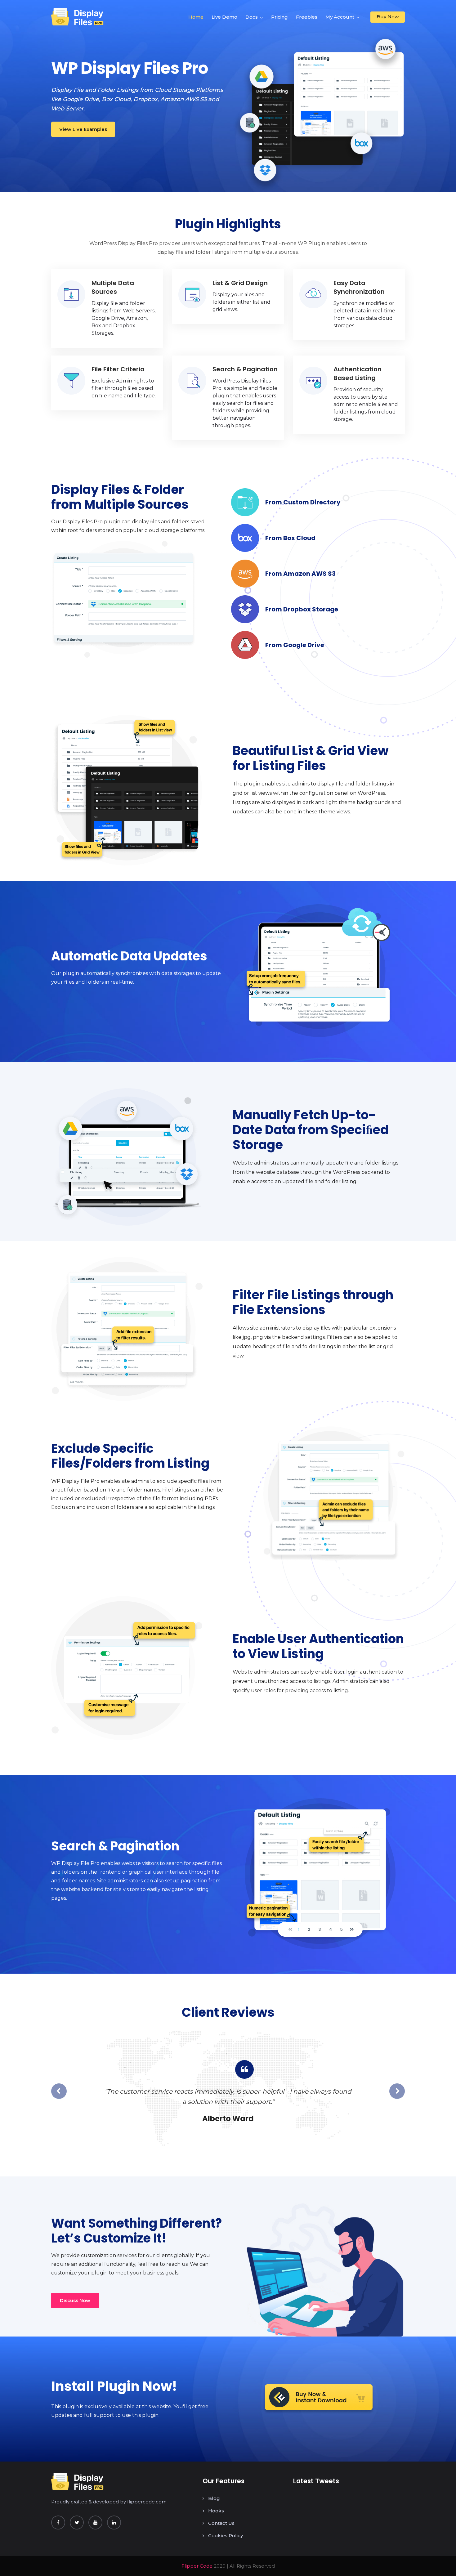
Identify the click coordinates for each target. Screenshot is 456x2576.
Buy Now (388, 17)
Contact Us (221, 2523)
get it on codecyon (319, 2399)
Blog (214, 2498)
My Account (340, 17)
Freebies (307, 17)
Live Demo (224, 17)
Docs (252, 17)
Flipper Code (197, 2566)
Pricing (279, 17)
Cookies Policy (226, 2536)
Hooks (216, 2511)
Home (196, 17)
